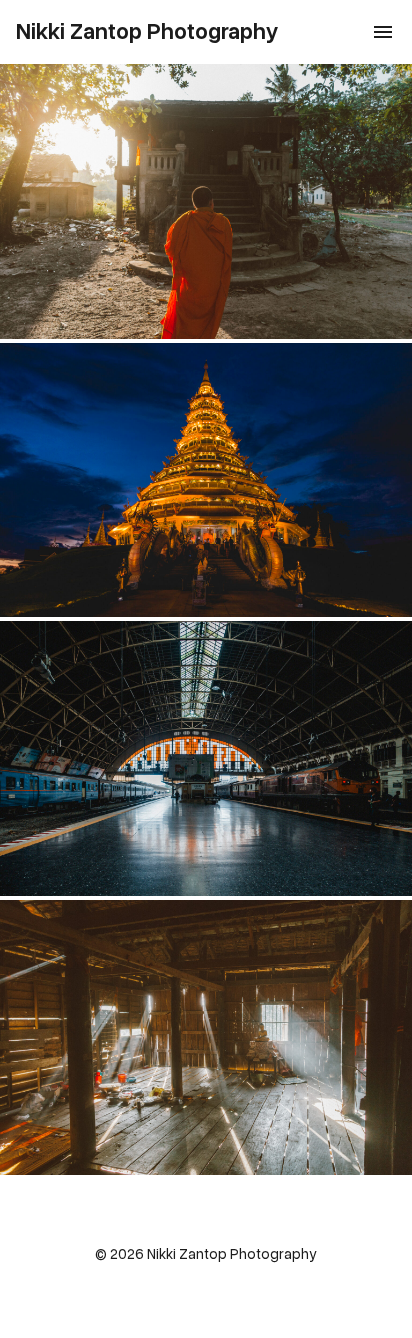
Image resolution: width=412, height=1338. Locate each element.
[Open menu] (383, 32)
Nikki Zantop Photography (147, 31)
